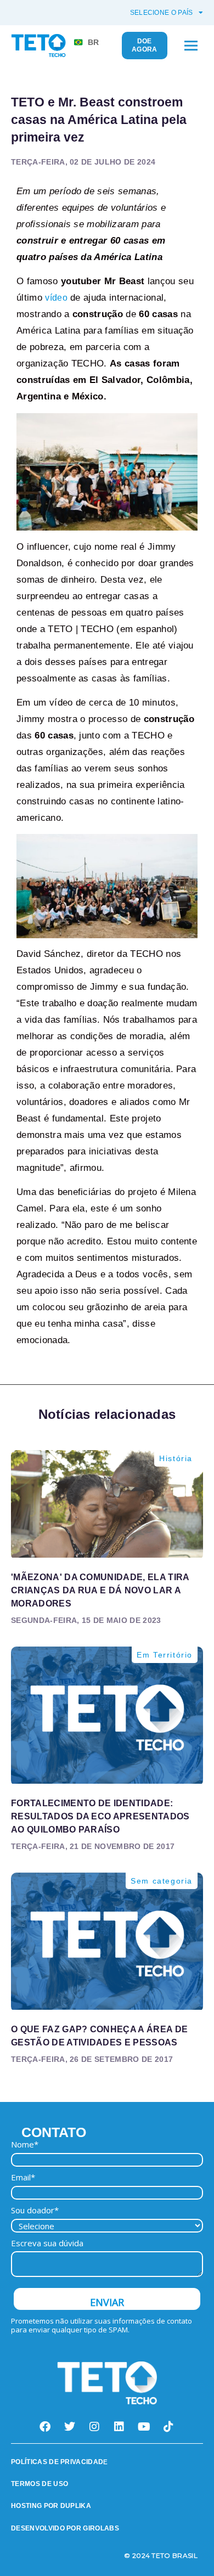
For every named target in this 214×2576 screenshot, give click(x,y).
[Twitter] (70, 2427)
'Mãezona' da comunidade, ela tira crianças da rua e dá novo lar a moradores (100, 1590)
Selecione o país (162, 13)
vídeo (56, 298)
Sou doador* (35, 2210)
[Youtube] (144, 2427)
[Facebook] (46, 2427)
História (176, 1458)
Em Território (165, 1655)
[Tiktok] (169, 2427)
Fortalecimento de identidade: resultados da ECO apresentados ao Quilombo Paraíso (100, 1816)
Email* (23, 2177)
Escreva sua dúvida (47, 2243)
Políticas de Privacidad (57, 2462)
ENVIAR (107, 2302)
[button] (191, 46)
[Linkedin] (120, 2427)
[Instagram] (95, 2427)
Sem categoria (162, 1881)
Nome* (25, 2144)
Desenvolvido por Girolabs (65, 2528)
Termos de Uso (40, 2484)
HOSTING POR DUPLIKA (51, 2506)
